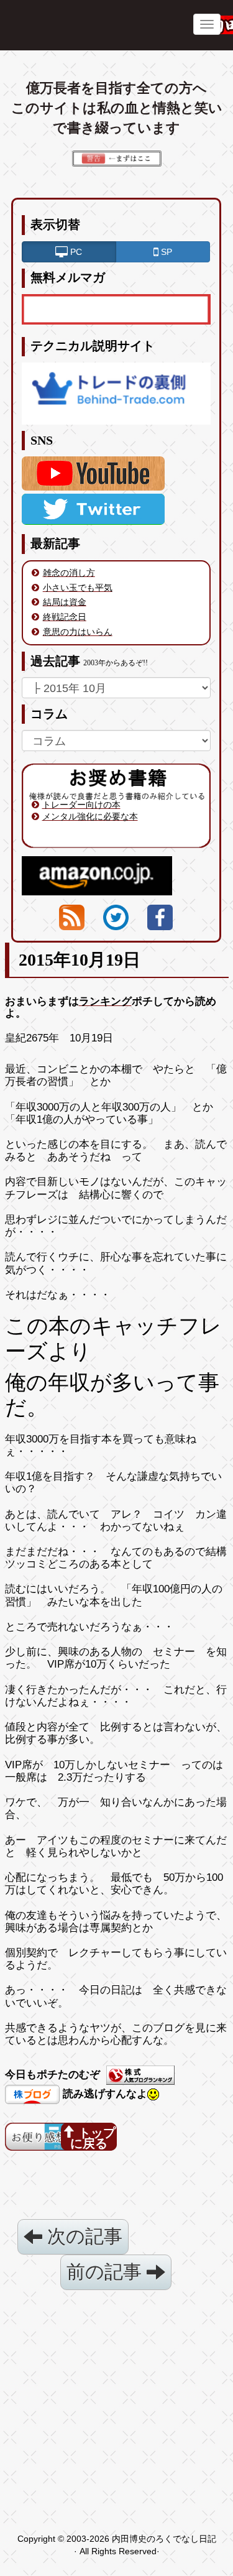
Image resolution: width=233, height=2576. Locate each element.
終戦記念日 (65, 617)
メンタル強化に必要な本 (90, 816)
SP (165, 252)
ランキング (105, 1001)
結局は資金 (65, 602)
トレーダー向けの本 (81, 805)
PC (75, 252)
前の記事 (107, 2272)
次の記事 (82, 2236)
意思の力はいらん (78, 632)
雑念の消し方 (69, 573)
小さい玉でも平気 (78, 588)
